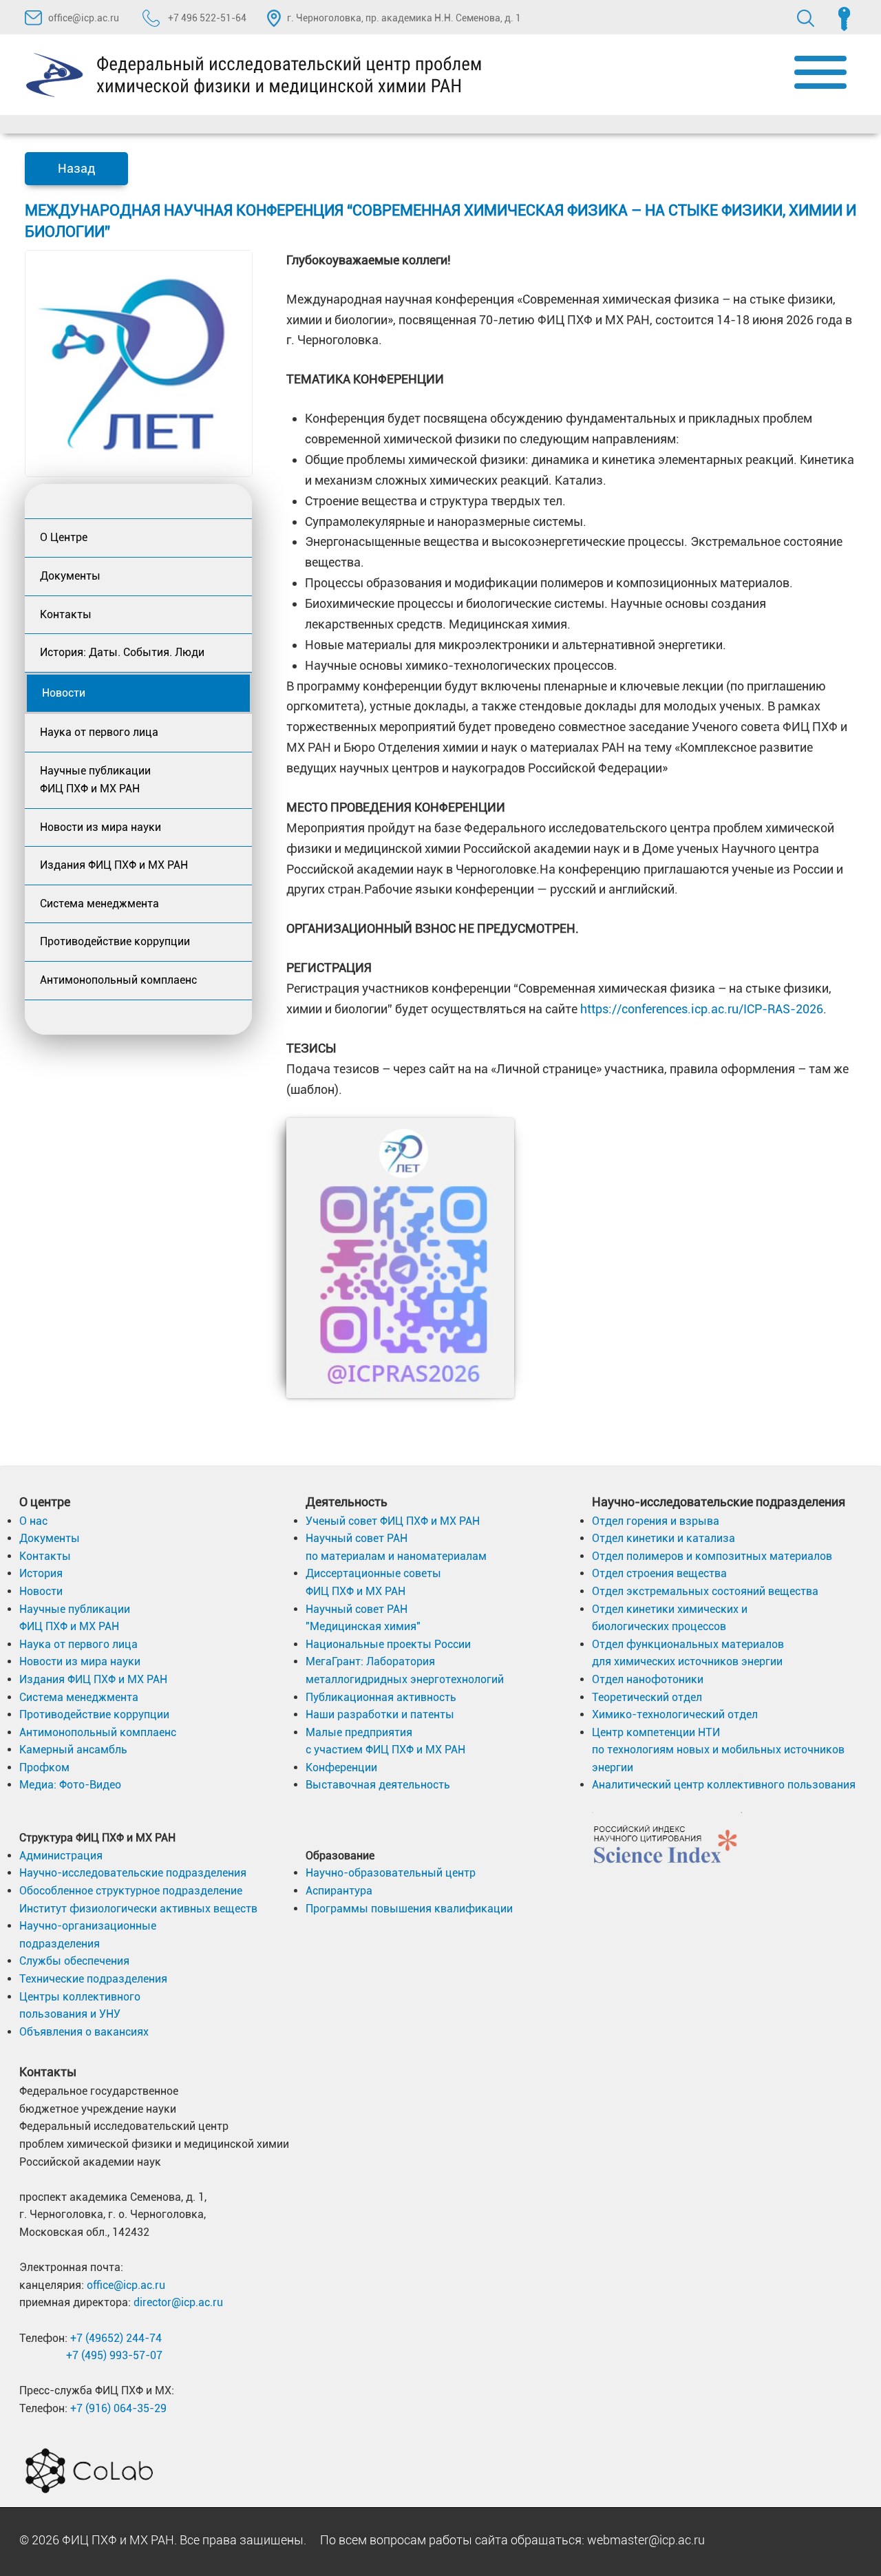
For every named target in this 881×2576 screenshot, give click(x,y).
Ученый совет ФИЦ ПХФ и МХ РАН (393, 1521)
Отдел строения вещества (659, 1573)
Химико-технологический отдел (675, 1714)
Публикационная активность (381, 1697)
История (41, 1573)
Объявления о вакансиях (84, 2032)
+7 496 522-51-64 (206, 18)
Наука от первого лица (99, 732)
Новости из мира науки (100, 827)
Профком (44, 1767)
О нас (33, 1521)
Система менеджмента (99, 904)
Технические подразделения (93, 1979)
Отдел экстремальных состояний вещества (705, 1591)
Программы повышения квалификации (409, 1909)
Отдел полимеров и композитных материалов (712, 1556)
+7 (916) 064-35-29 (118, 2408)
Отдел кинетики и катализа (664, 1538)
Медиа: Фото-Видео (70, 1785)
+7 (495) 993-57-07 (114, 2355)
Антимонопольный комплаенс (118, 980)
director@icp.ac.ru (178, 2302)
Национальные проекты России (388, 1644)
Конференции (341, 1767)
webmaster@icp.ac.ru (646, 2540)
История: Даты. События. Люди (122, 652)
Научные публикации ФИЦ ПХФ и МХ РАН (95, 780)
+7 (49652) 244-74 (116, 2338)
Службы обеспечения (74, 1961)
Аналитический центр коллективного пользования (724, 1785)
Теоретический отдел (647, 1697)
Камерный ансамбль (73, 1750)
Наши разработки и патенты (380, 1714)
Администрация (61, 1856)
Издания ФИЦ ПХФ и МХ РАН (114, 865)
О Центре (64, 537)
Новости (64, 693)
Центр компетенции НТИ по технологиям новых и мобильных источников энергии (718, 1750)
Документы (70, 576)
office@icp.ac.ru (84, 18)
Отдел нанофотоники (648, 1679)
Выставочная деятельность (378, 1785)
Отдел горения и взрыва (656, 1521)
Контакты (66, 614)
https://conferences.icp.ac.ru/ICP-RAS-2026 (702, 1009)
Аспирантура (339, 1891)
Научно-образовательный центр (391, 1873)
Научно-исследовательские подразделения (133, 1873)
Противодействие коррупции (115, 941)
